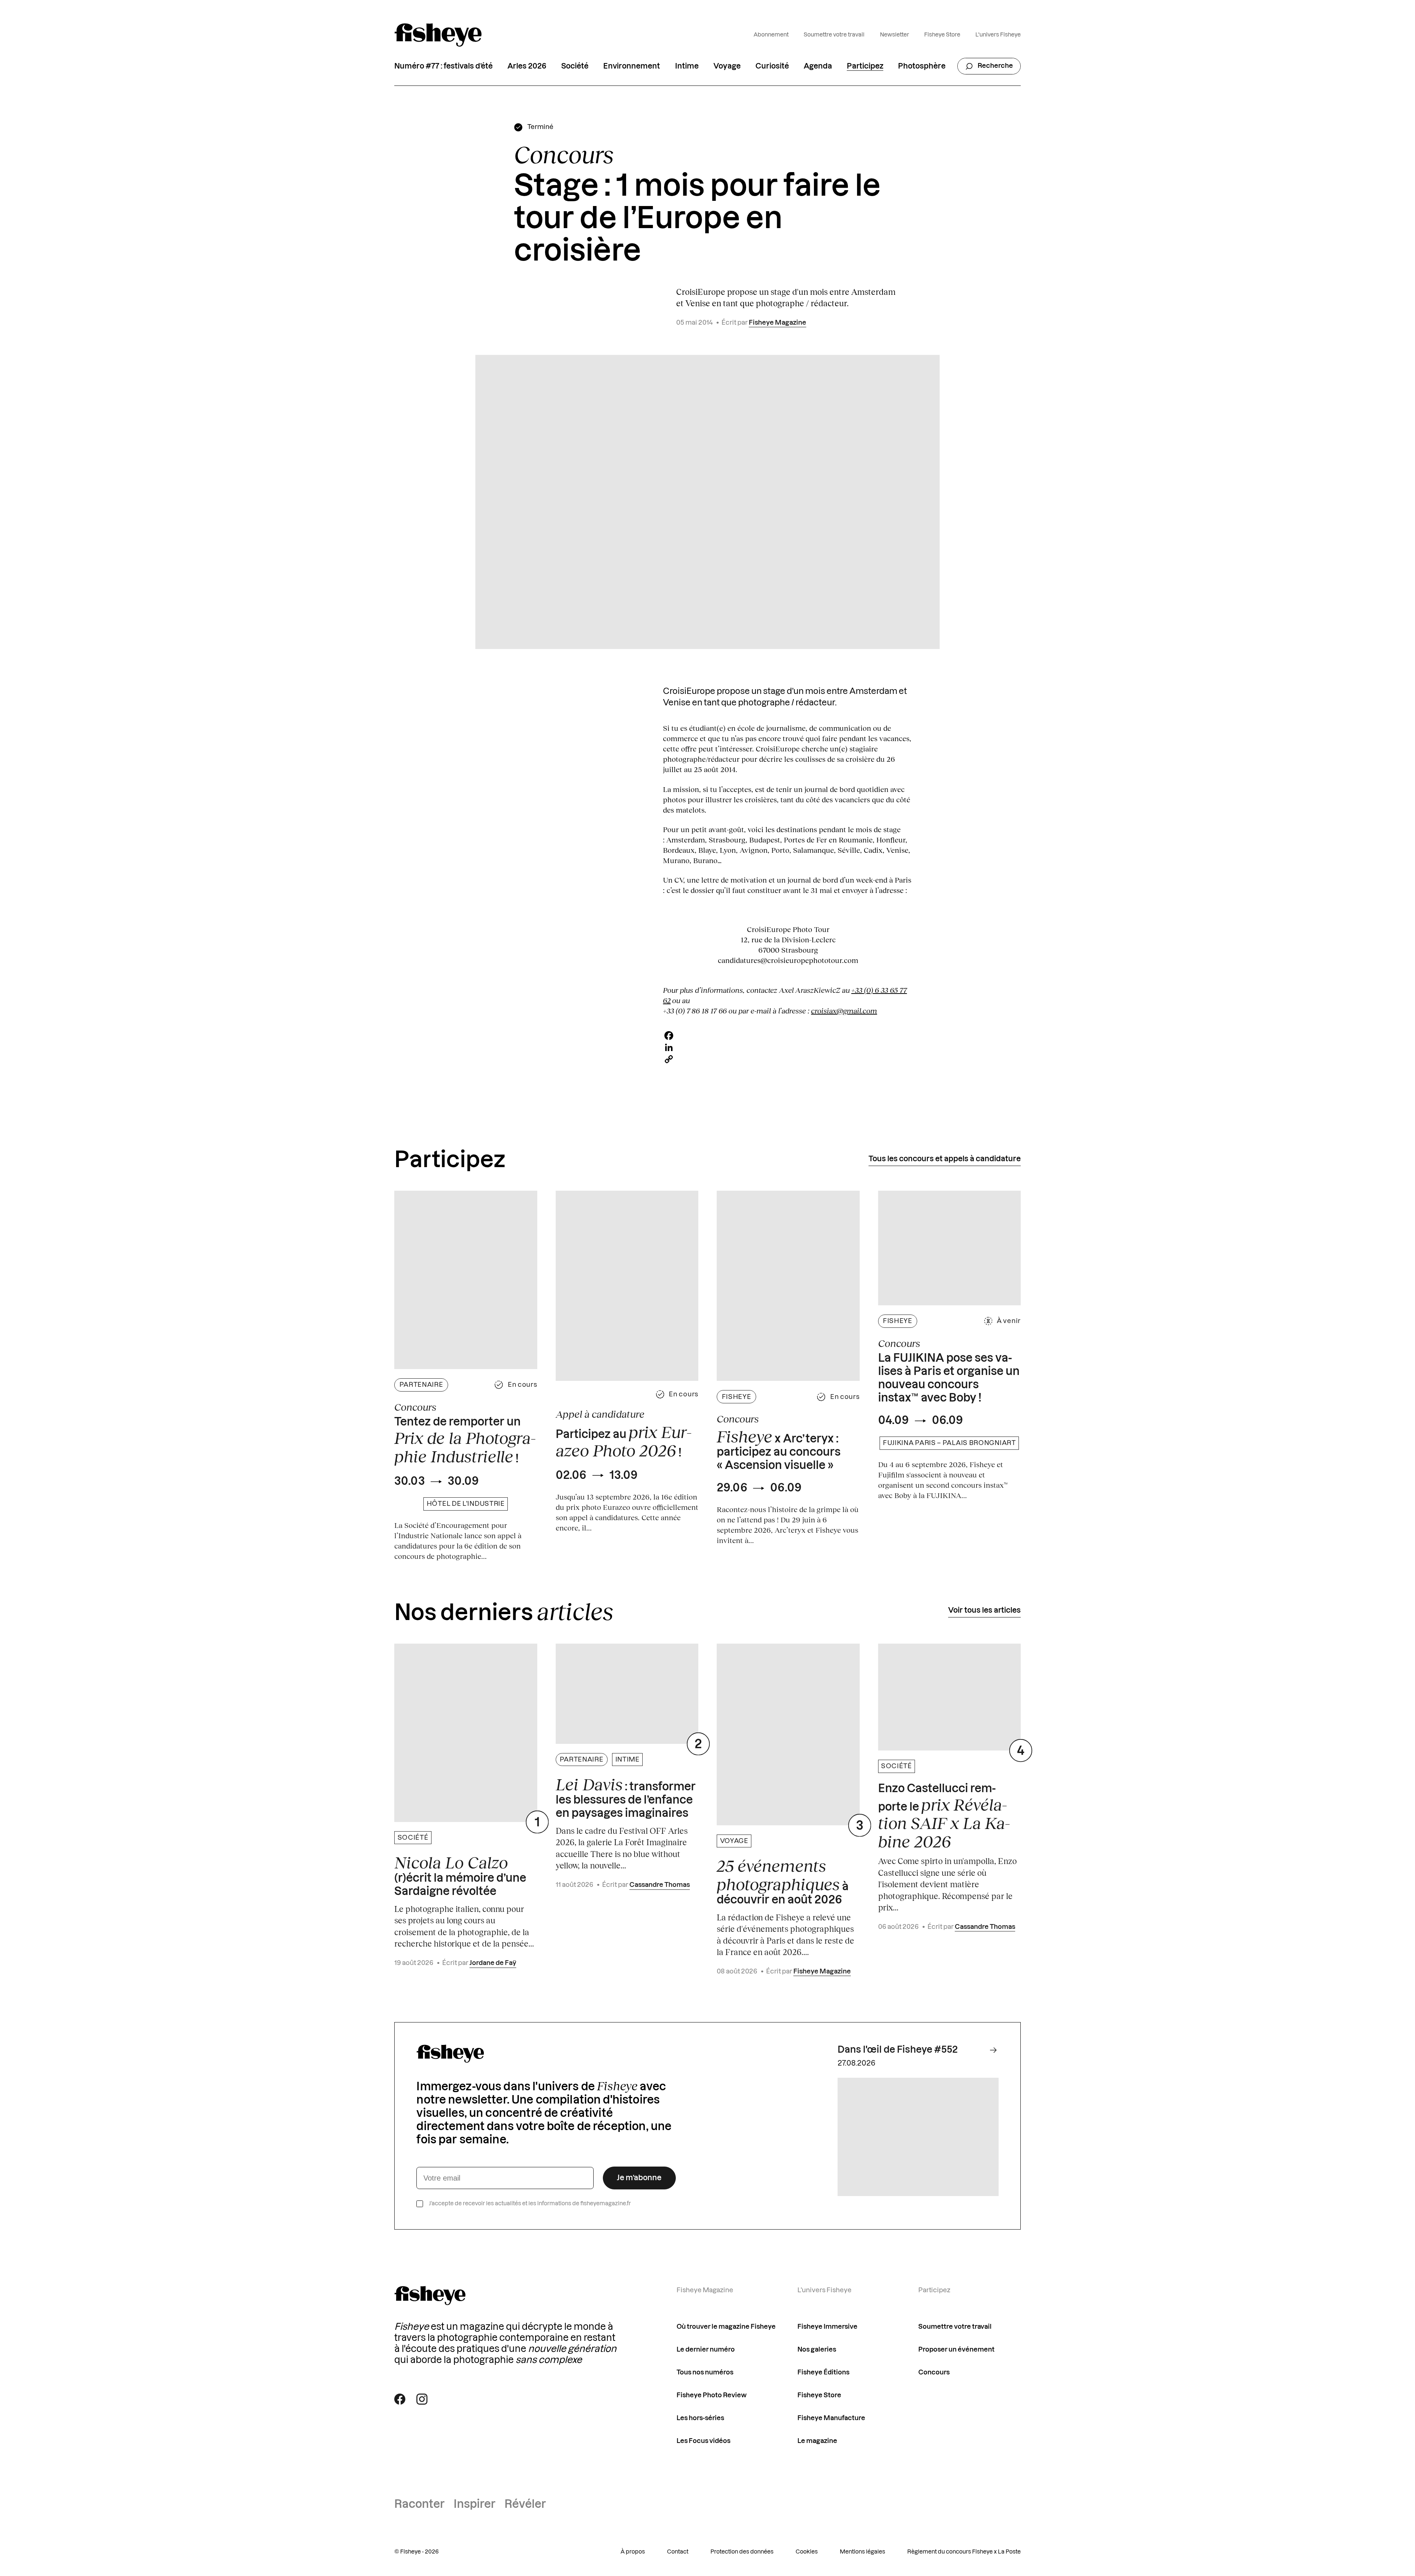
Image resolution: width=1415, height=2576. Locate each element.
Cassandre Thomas (660, 1885)
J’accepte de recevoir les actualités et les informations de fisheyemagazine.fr (530, 2204)
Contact (678, 2552)
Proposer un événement (956, 2350)
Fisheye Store (942, 35)
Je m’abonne (639, 2178)
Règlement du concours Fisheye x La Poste (964, 2552)
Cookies (807, 2552)
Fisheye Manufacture (831, 2418)
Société (575, 66)
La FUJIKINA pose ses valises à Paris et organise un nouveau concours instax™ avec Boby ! (949, 1378)
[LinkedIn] (788, 1047)
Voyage (727, 66)
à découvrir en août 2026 (783, 1881)
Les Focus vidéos (703, 2441)
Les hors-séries (700, 2418)
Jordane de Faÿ (493, 1963)
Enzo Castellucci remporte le (944, 1817)
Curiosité (772, 66)
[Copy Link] (788, 1059)
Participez (865, 66)
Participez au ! (624, 1441)
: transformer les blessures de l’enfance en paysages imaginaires (626, 1797)
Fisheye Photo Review (712, 2395)
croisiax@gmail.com (844, 1010)
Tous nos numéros (705, 2372)
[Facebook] (788, 1036)
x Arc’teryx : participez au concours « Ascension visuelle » (779, 1449)
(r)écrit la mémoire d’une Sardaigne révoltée (460, 1875)
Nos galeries (817, 2350)
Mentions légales (862, 2552)
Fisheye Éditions (823, 2372)
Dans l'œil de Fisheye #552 (898, 2050)
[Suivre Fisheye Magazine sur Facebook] (400, 2399)
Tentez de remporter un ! (465, 1441)
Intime (687, 66)
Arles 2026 (527, 66)
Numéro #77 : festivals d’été (443, 66)
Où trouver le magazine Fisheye (726, 2327)
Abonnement (771, 35)
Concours (934, 2372)
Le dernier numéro (706, 2350)
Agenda (818, 66)
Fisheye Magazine (778, 323)
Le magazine (817, 2441)
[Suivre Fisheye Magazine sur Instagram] (422, 2399)
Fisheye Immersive (827, 2327)
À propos (633, 2552)
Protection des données (742, 2552)
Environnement (632, 66)
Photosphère (922, 66)
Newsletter (895, 35)
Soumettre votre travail (834, 35)
